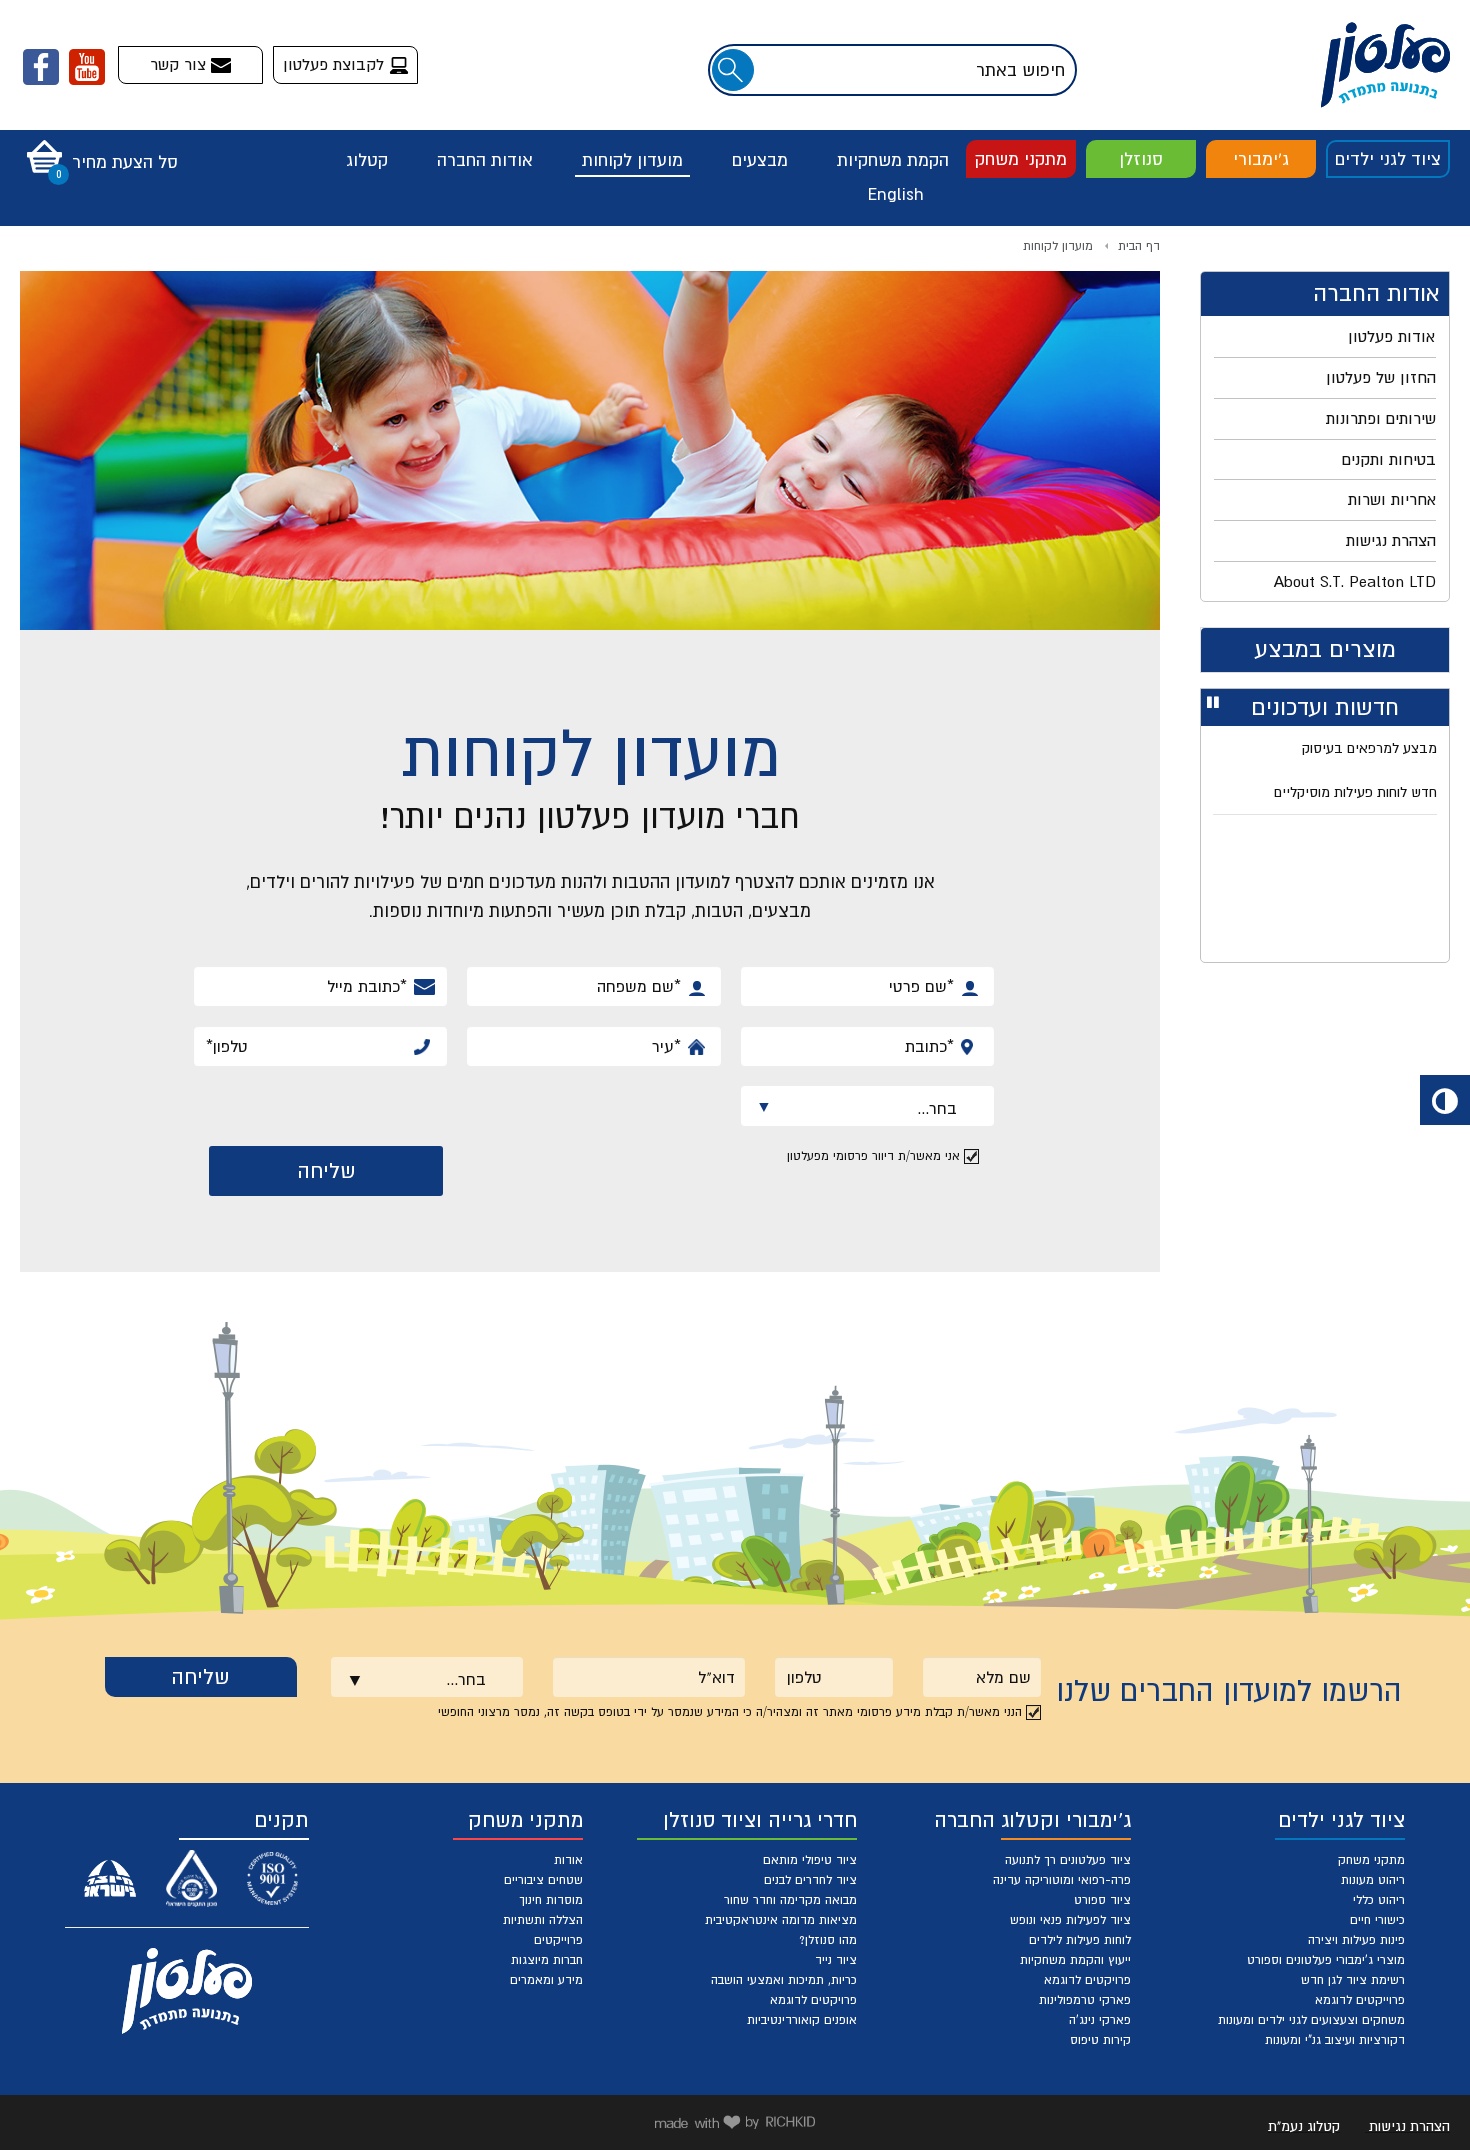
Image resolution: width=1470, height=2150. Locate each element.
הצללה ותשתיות (543, 1920)
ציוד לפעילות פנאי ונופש (1070, 1920)
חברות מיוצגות (547, 1960)
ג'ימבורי (1261, 159)
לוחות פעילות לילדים (1080, 1940)
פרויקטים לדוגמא (1087, 1980)
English (896, 194)
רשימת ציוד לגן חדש (1353, 1980)
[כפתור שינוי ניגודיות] (1445, 1100)
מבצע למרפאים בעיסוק (1369, 748)
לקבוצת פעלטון (336, 64)
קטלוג (367, 160)
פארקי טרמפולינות (1085, 2000)
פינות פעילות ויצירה (1356, 1940)
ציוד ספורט (1102, 1900)
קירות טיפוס (1100, 2040)
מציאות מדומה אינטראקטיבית (781, 1920)
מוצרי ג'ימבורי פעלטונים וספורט (1326, 1960)
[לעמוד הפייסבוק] (41, 67)
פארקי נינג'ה (1100, 2020)
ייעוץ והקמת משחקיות (1075, 1960)
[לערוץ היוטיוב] (87, 67)
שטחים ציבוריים (543, 1880)
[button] (97, 150)
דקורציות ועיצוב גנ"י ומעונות (1335, 2040)
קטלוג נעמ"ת (1304, 2126)
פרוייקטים (558, 1940)
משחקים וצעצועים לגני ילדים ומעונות (1311, 2020)
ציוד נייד (836, 1960)
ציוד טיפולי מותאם (810, 1860)
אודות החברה (485, 160)
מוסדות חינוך (551, 1900)
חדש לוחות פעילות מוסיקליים (1355, 792)
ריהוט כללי (1379, 1900)
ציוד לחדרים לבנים (810, 1880)
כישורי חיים (1377, 1920)
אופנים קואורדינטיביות (802, 2020)
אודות (568, 1860)
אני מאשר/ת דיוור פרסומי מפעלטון (873, 1156)
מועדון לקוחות (632, 160)
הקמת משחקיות (893, 160)
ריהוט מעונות (1373, 1880)
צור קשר (180, 64)
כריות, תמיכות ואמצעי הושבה (784, 1980)
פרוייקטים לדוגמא (1360, 2000)
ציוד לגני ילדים (1388, 159)
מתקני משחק (1021, 159)
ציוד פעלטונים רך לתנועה (1068, 1860)
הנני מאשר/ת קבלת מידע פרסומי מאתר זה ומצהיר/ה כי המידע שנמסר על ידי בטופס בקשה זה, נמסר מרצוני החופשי (730, 1712)
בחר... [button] (903, 1112)
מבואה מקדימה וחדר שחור (790, 1900)
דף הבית (1139, 246)
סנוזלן (1141, 159)
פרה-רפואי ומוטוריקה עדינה (1062, 1880)
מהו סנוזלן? (828, 1940)
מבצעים (760, 160)
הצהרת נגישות (1409, 2126)
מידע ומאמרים (546, 1980)
